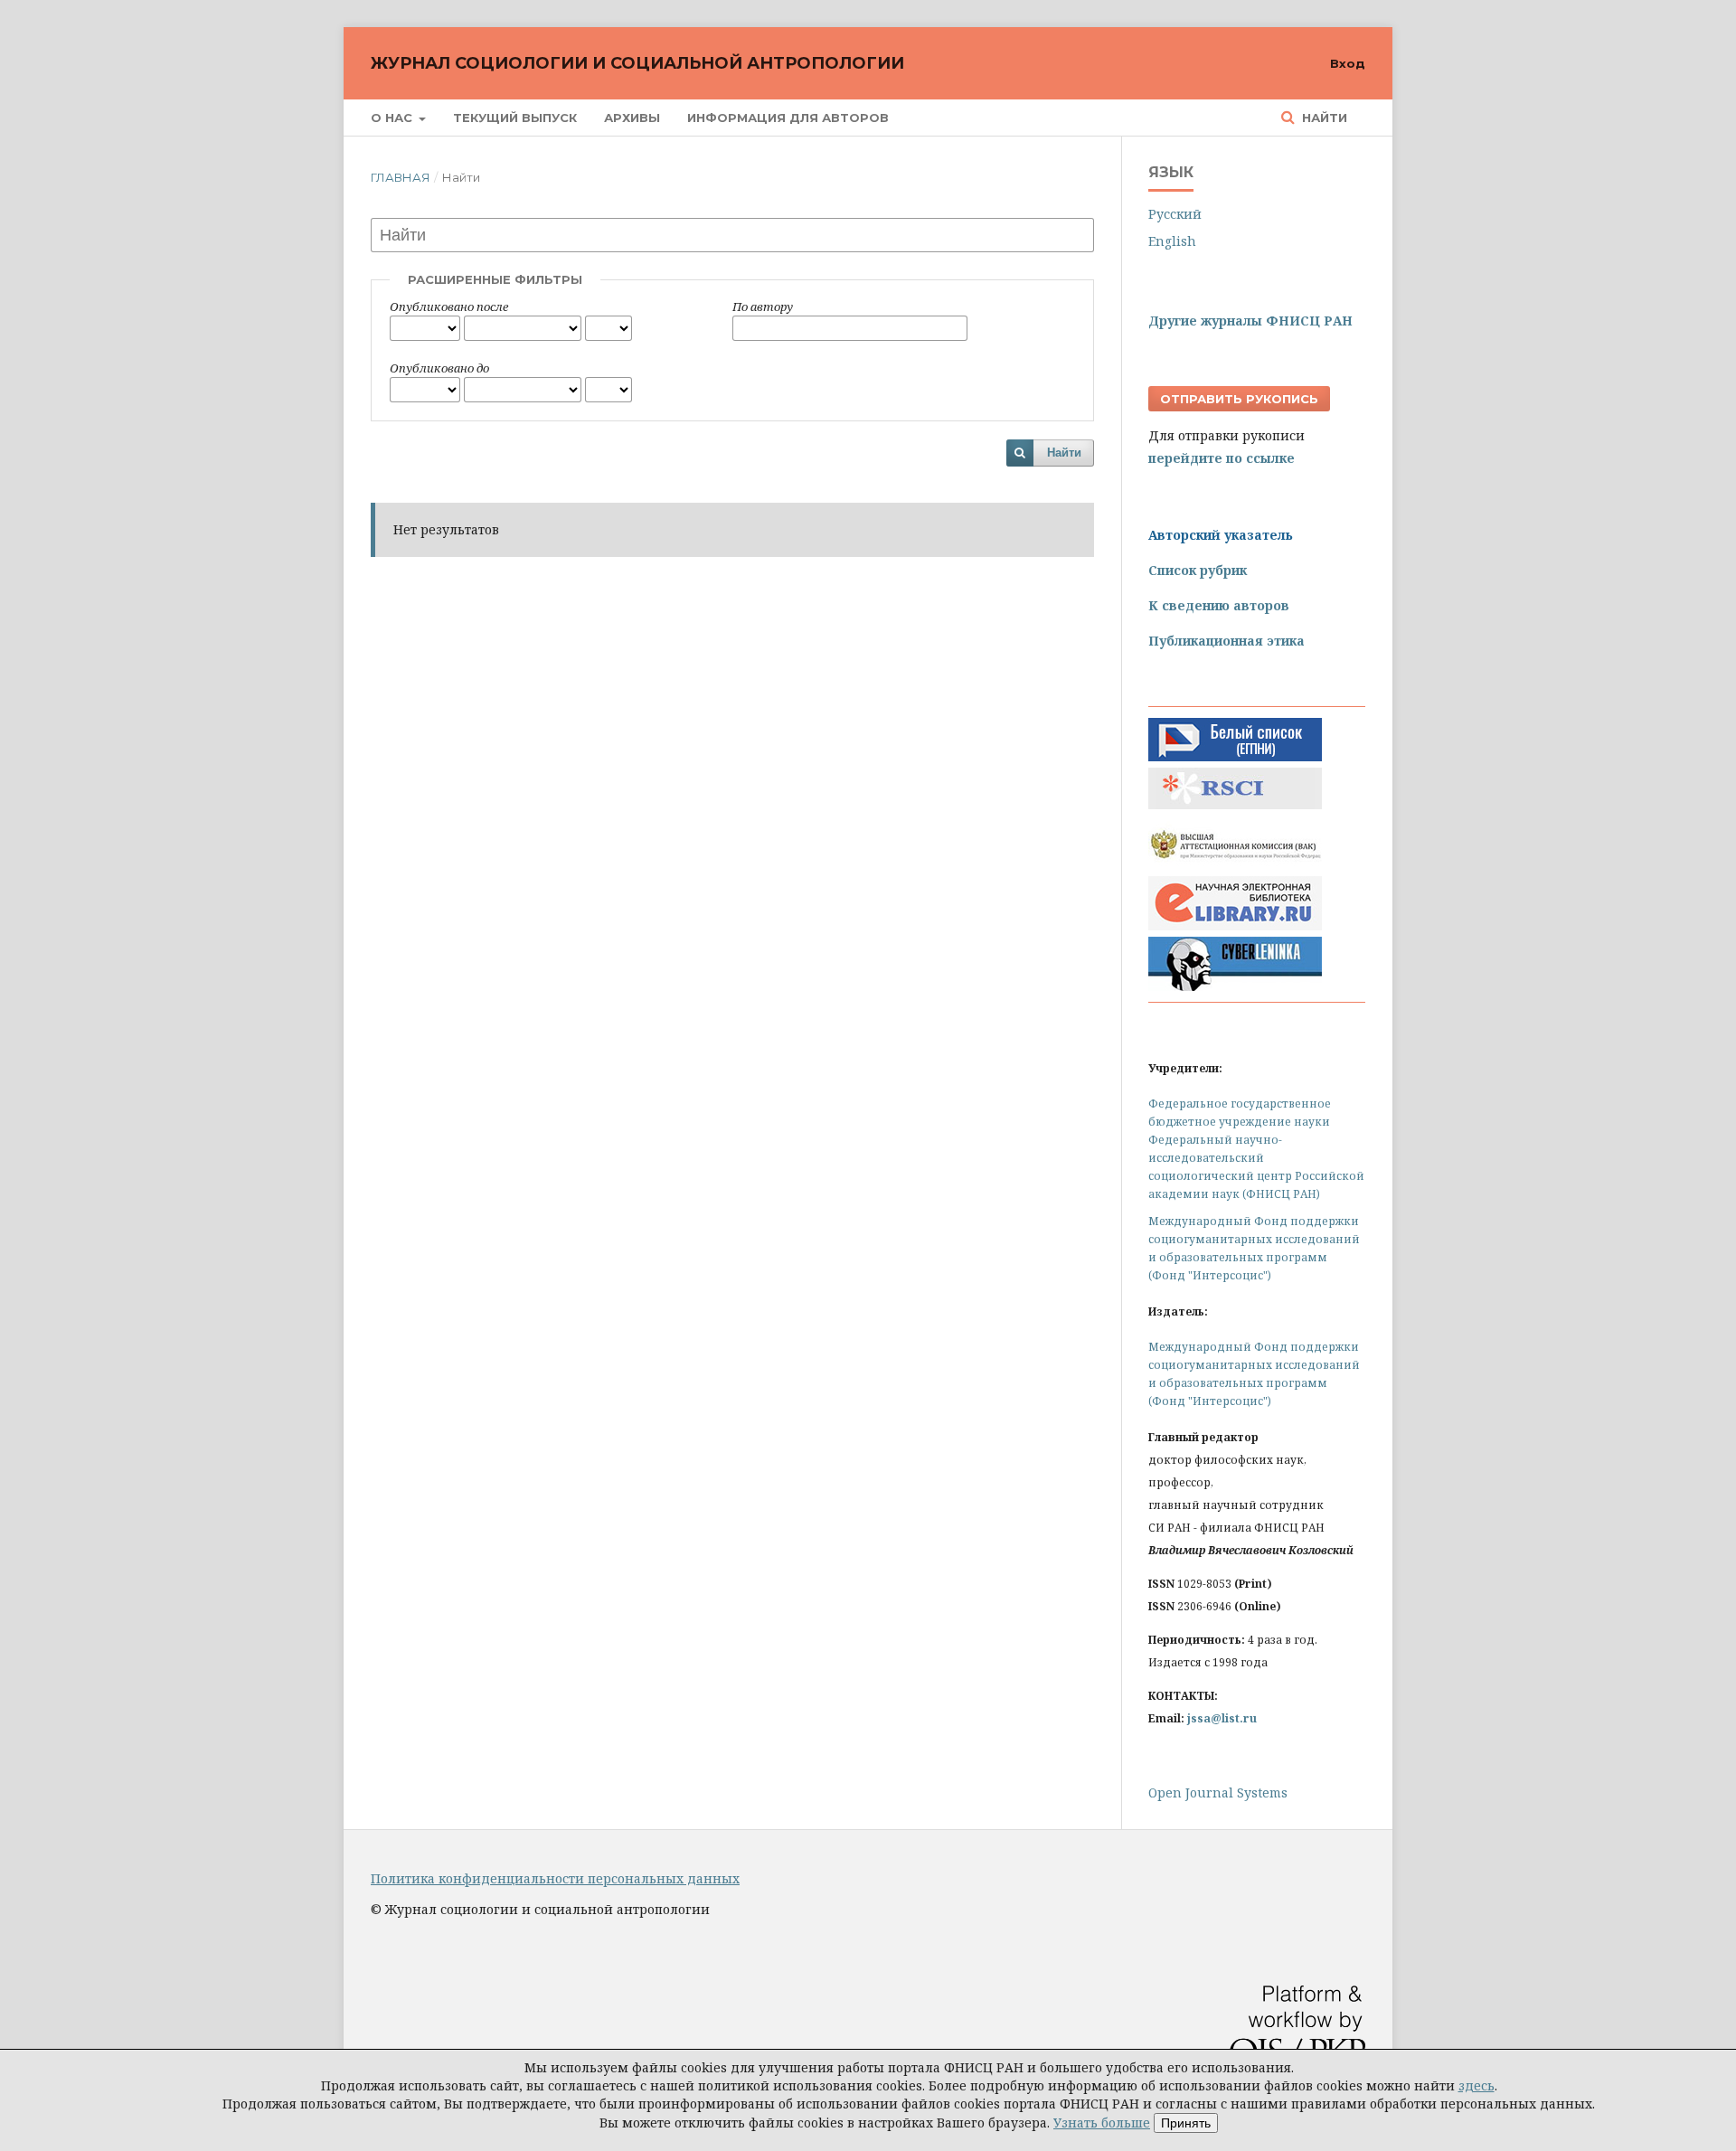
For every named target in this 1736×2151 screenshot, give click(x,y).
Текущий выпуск (515, 118)
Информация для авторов (788, 118)
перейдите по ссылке (1222, 458)
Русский (1175, 214)
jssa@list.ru (1222, 1718)
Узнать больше (1102, 2123)
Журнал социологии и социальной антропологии (637, 63)
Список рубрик (1198, 570)
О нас (393, 118)
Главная (401, 177)
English (1172, 241)
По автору (763, 307)
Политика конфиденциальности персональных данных (555, 1878)
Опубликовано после (449, 307)
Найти (1323, 118)
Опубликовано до (439, 368)
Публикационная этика (1227, 641)
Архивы (632, 118)
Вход (1348, 63)
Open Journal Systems (1218, 1792)
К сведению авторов (1219, 605)
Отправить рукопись (1239, 399)
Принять (1186, 2123)
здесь (1477, 2085)
